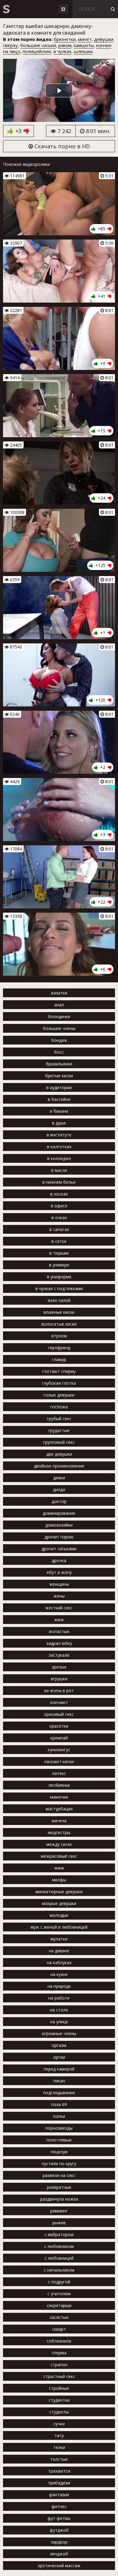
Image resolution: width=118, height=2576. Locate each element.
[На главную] (6, 9)
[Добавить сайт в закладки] (63, 9)
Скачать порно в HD (61, 146)
